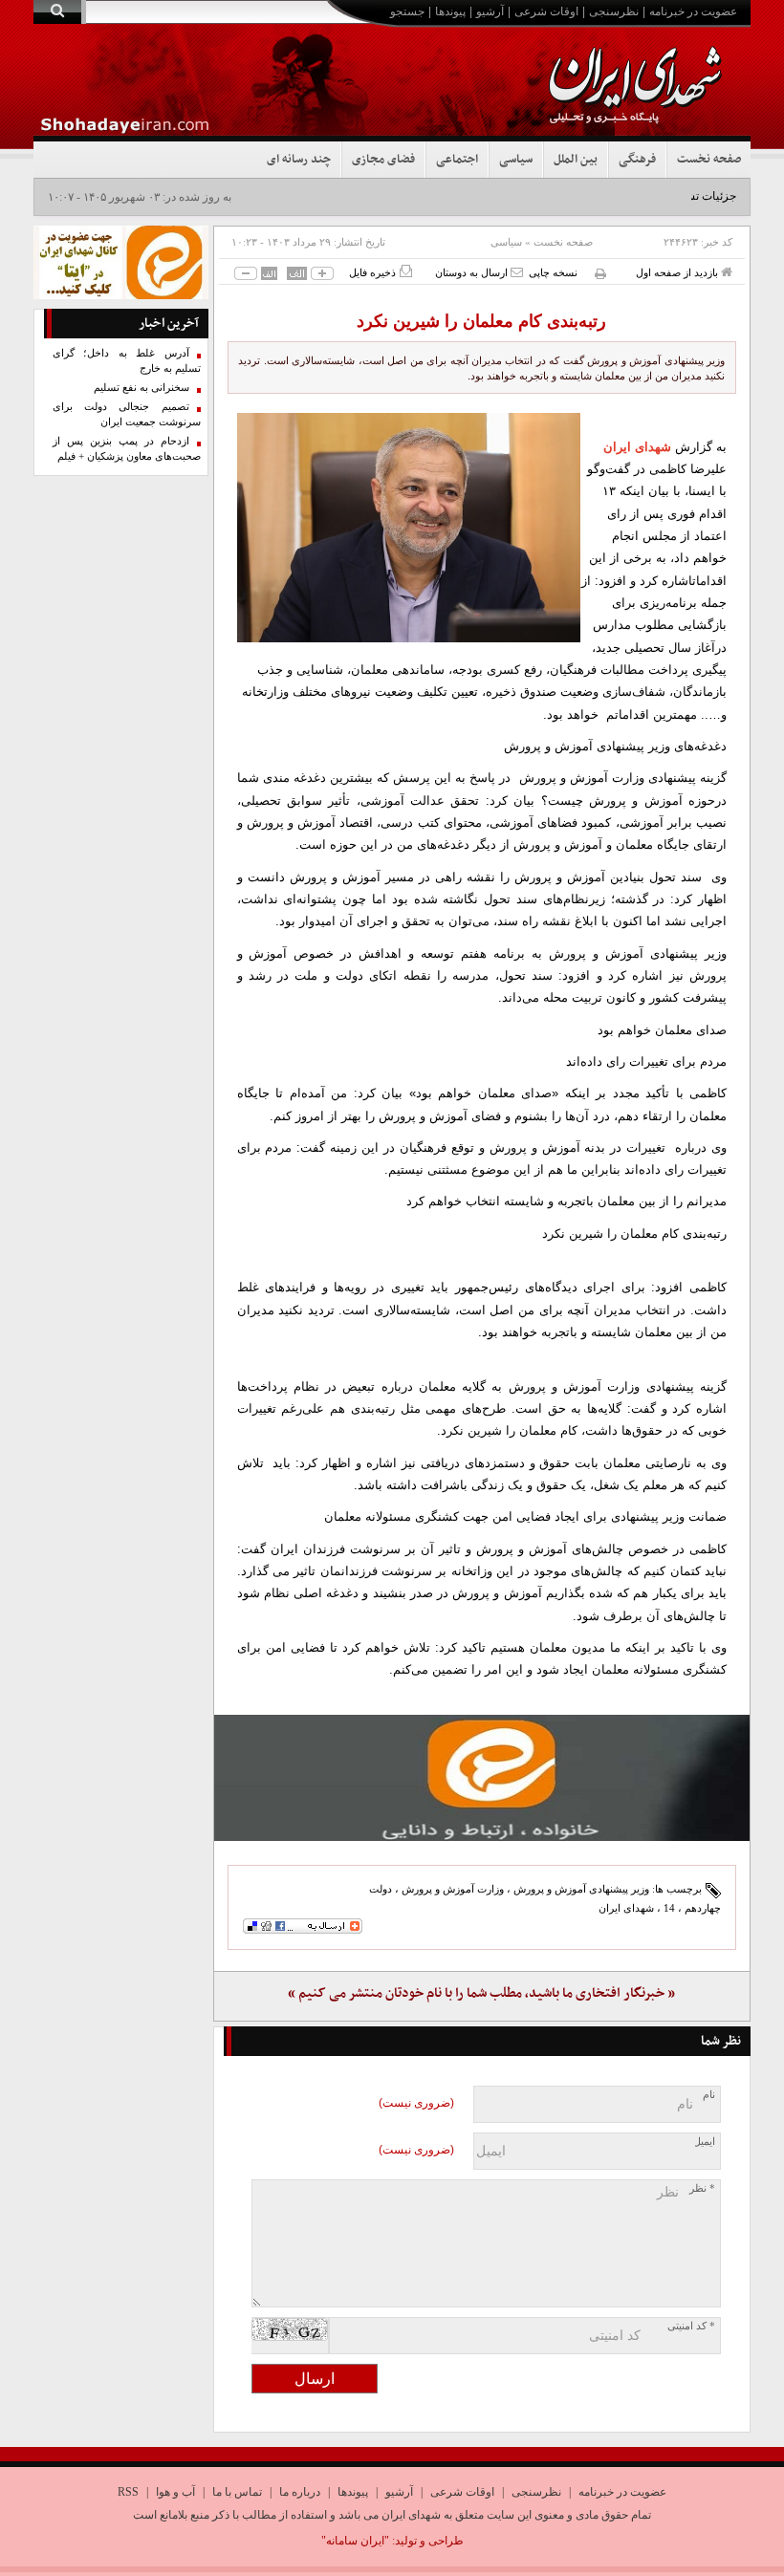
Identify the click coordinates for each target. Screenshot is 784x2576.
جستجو (407, 11)
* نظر (702, 2188)
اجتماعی (457, 160)
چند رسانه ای (299, 160)
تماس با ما (237, 2492)
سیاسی (516, 160)
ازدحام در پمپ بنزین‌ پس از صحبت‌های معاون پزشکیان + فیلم (127, 449)
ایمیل (704, 2142)
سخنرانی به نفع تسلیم (142, 388)
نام (709, 2095)
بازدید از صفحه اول (678, 272)
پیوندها (450, 11)
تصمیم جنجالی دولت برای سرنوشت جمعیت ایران (127, 414)
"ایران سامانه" (355, 2541)
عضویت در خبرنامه (693, 11)
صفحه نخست (709, 160)
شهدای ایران (637, 447)
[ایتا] (482, 1778)
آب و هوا (175, 2492)
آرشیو (490, 11)
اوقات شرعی (546, 11)
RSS (128, 2492)
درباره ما (300, 2492)
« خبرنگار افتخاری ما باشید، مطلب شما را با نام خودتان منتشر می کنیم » (481, 1993)
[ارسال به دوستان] (517, 272)
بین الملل (576, 160)
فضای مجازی (383, 160)
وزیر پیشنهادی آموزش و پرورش (581, 1889)
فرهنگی (637, 160)
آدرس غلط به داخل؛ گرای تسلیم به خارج (127, 361)
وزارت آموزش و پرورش (453, 1889)
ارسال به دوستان (473, 272)
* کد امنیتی (691, 2326)
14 (669, 1908)
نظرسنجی (614, 11)
